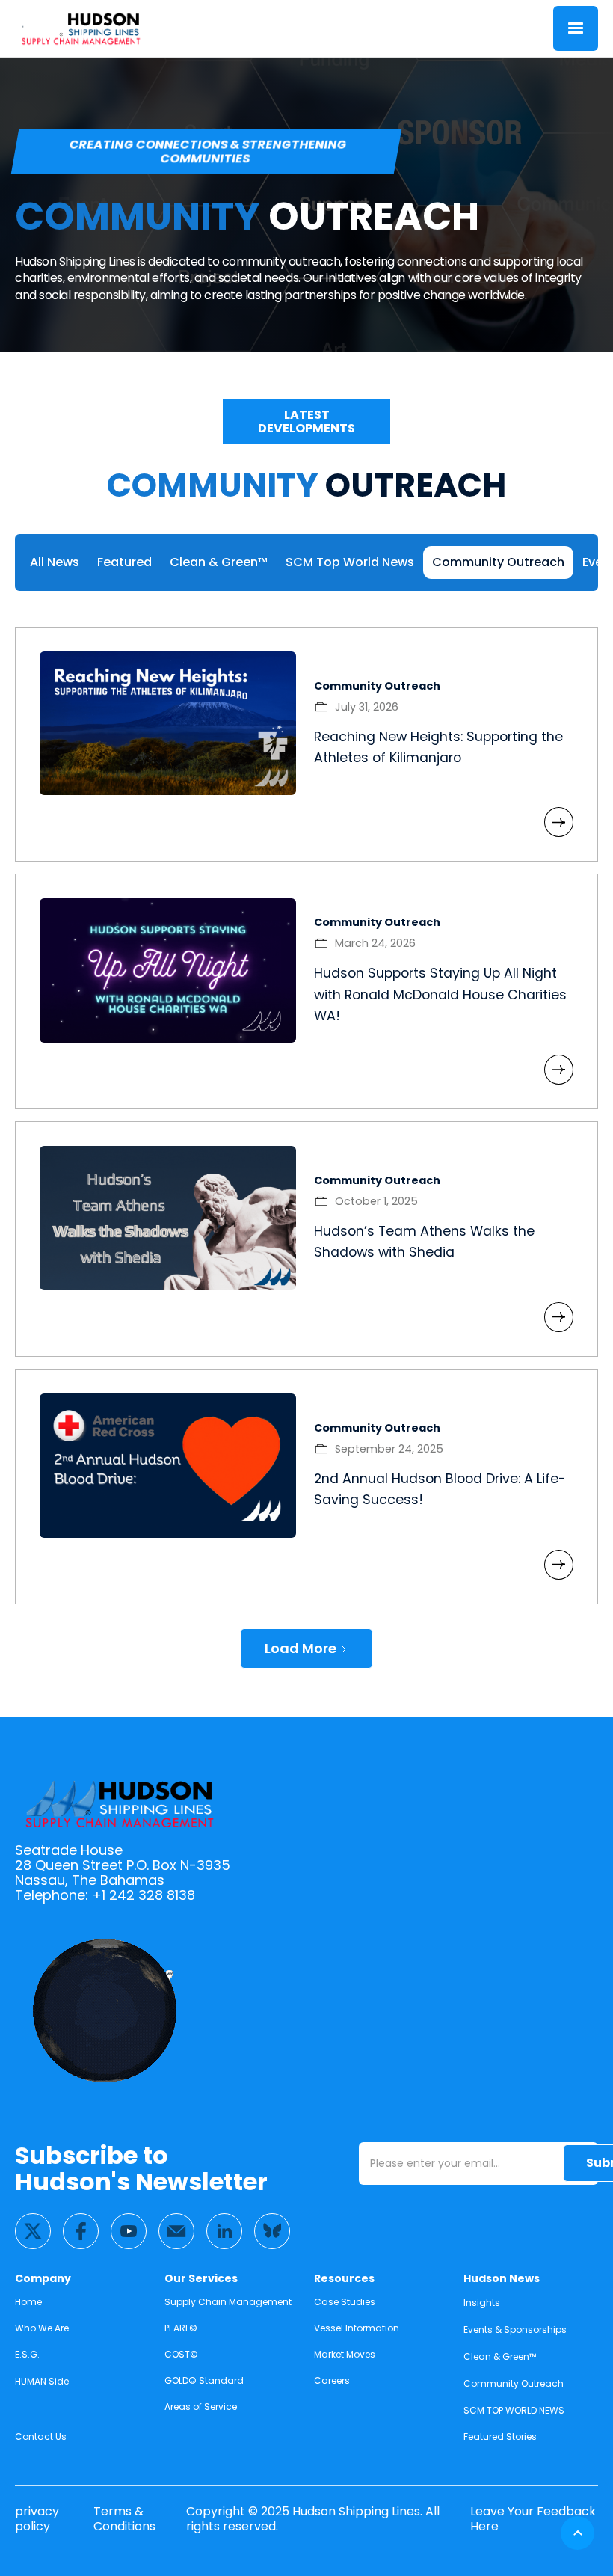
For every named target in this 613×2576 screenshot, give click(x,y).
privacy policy (37, 2519)
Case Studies (345, 2302)
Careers (332, 2380)
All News (55, 562)
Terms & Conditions (124, 2519)
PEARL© (181, 2328)
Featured (124, 562)
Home (28, 2302)
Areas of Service (201, 2407)
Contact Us (41, 2437)
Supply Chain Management (228, 2302)
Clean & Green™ (219, 562)
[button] (576, 28)
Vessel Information (357, 2328)
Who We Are (42, 2328)
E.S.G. (27, 2354)
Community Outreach (498, 562)
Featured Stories (500, 2437)
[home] (81, 28)
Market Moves (345, 2354)
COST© (181, 2354)
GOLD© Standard (204, 2380)
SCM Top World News (350, 562)
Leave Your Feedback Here (533, 2519)
